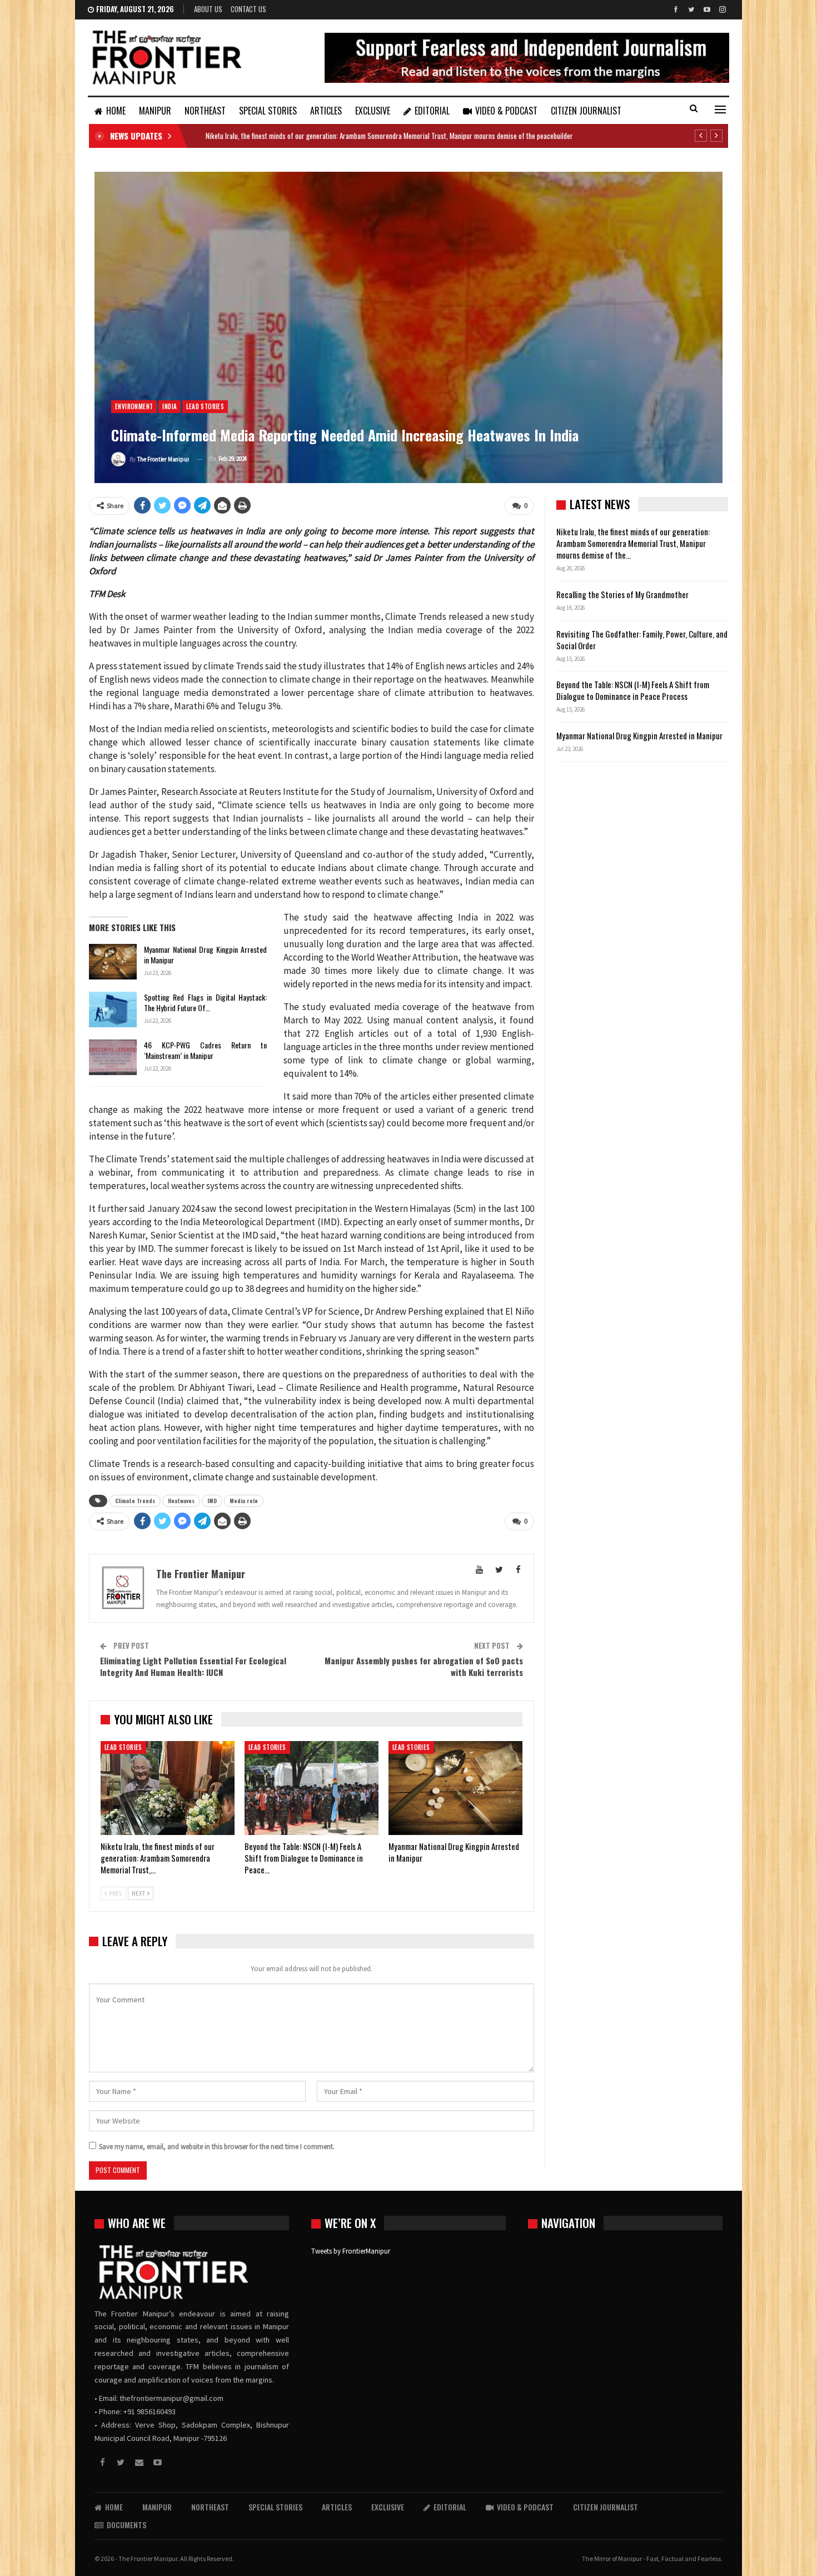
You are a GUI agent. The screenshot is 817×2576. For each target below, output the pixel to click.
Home (116, 111)
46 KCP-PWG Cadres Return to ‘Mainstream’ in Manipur (205, 1050)
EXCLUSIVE (373, 111)
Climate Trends (135, 1501)
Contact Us (248, 9)
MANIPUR (155, 111)
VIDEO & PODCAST (506, 111)
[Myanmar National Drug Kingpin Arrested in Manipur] (113, 962)
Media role (244, 1501)
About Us (208, 9)
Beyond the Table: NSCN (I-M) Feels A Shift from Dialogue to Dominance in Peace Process (633, 690)
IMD (212, 1501)
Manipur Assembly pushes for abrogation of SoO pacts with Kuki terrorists (424, 1666)
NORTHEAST (205, 111)
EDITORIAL (432, 111)
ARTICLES (326, 111)
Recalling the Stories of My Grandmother (623, 594)
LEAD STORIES (205, 406)
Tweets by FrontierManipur (351, 2251)
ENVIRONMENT (134, 406)
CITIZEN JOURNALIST (586, 111)
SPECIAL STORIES (268, 111)
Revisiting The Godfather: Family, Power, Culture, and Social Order (642, 640)
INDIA (170, 406)
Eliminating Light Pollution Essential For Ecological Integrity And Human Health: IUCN (193, 1666)
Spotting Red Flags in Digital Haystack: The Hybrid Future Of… (205, 1002)
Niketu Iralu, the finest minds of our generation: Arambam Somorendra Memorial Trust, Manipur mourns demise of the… (633, 543)
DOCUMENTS (126, 2525)
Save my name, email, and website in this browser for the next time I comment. (217, 2147)
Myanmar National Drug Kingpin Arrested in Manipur (205, 954)
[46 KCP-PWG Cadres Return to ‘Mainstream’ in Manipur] (113, 1057)
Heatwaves (181, 1501)
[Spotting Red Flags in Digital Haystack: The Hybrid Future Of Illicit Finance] (113, 1009)
